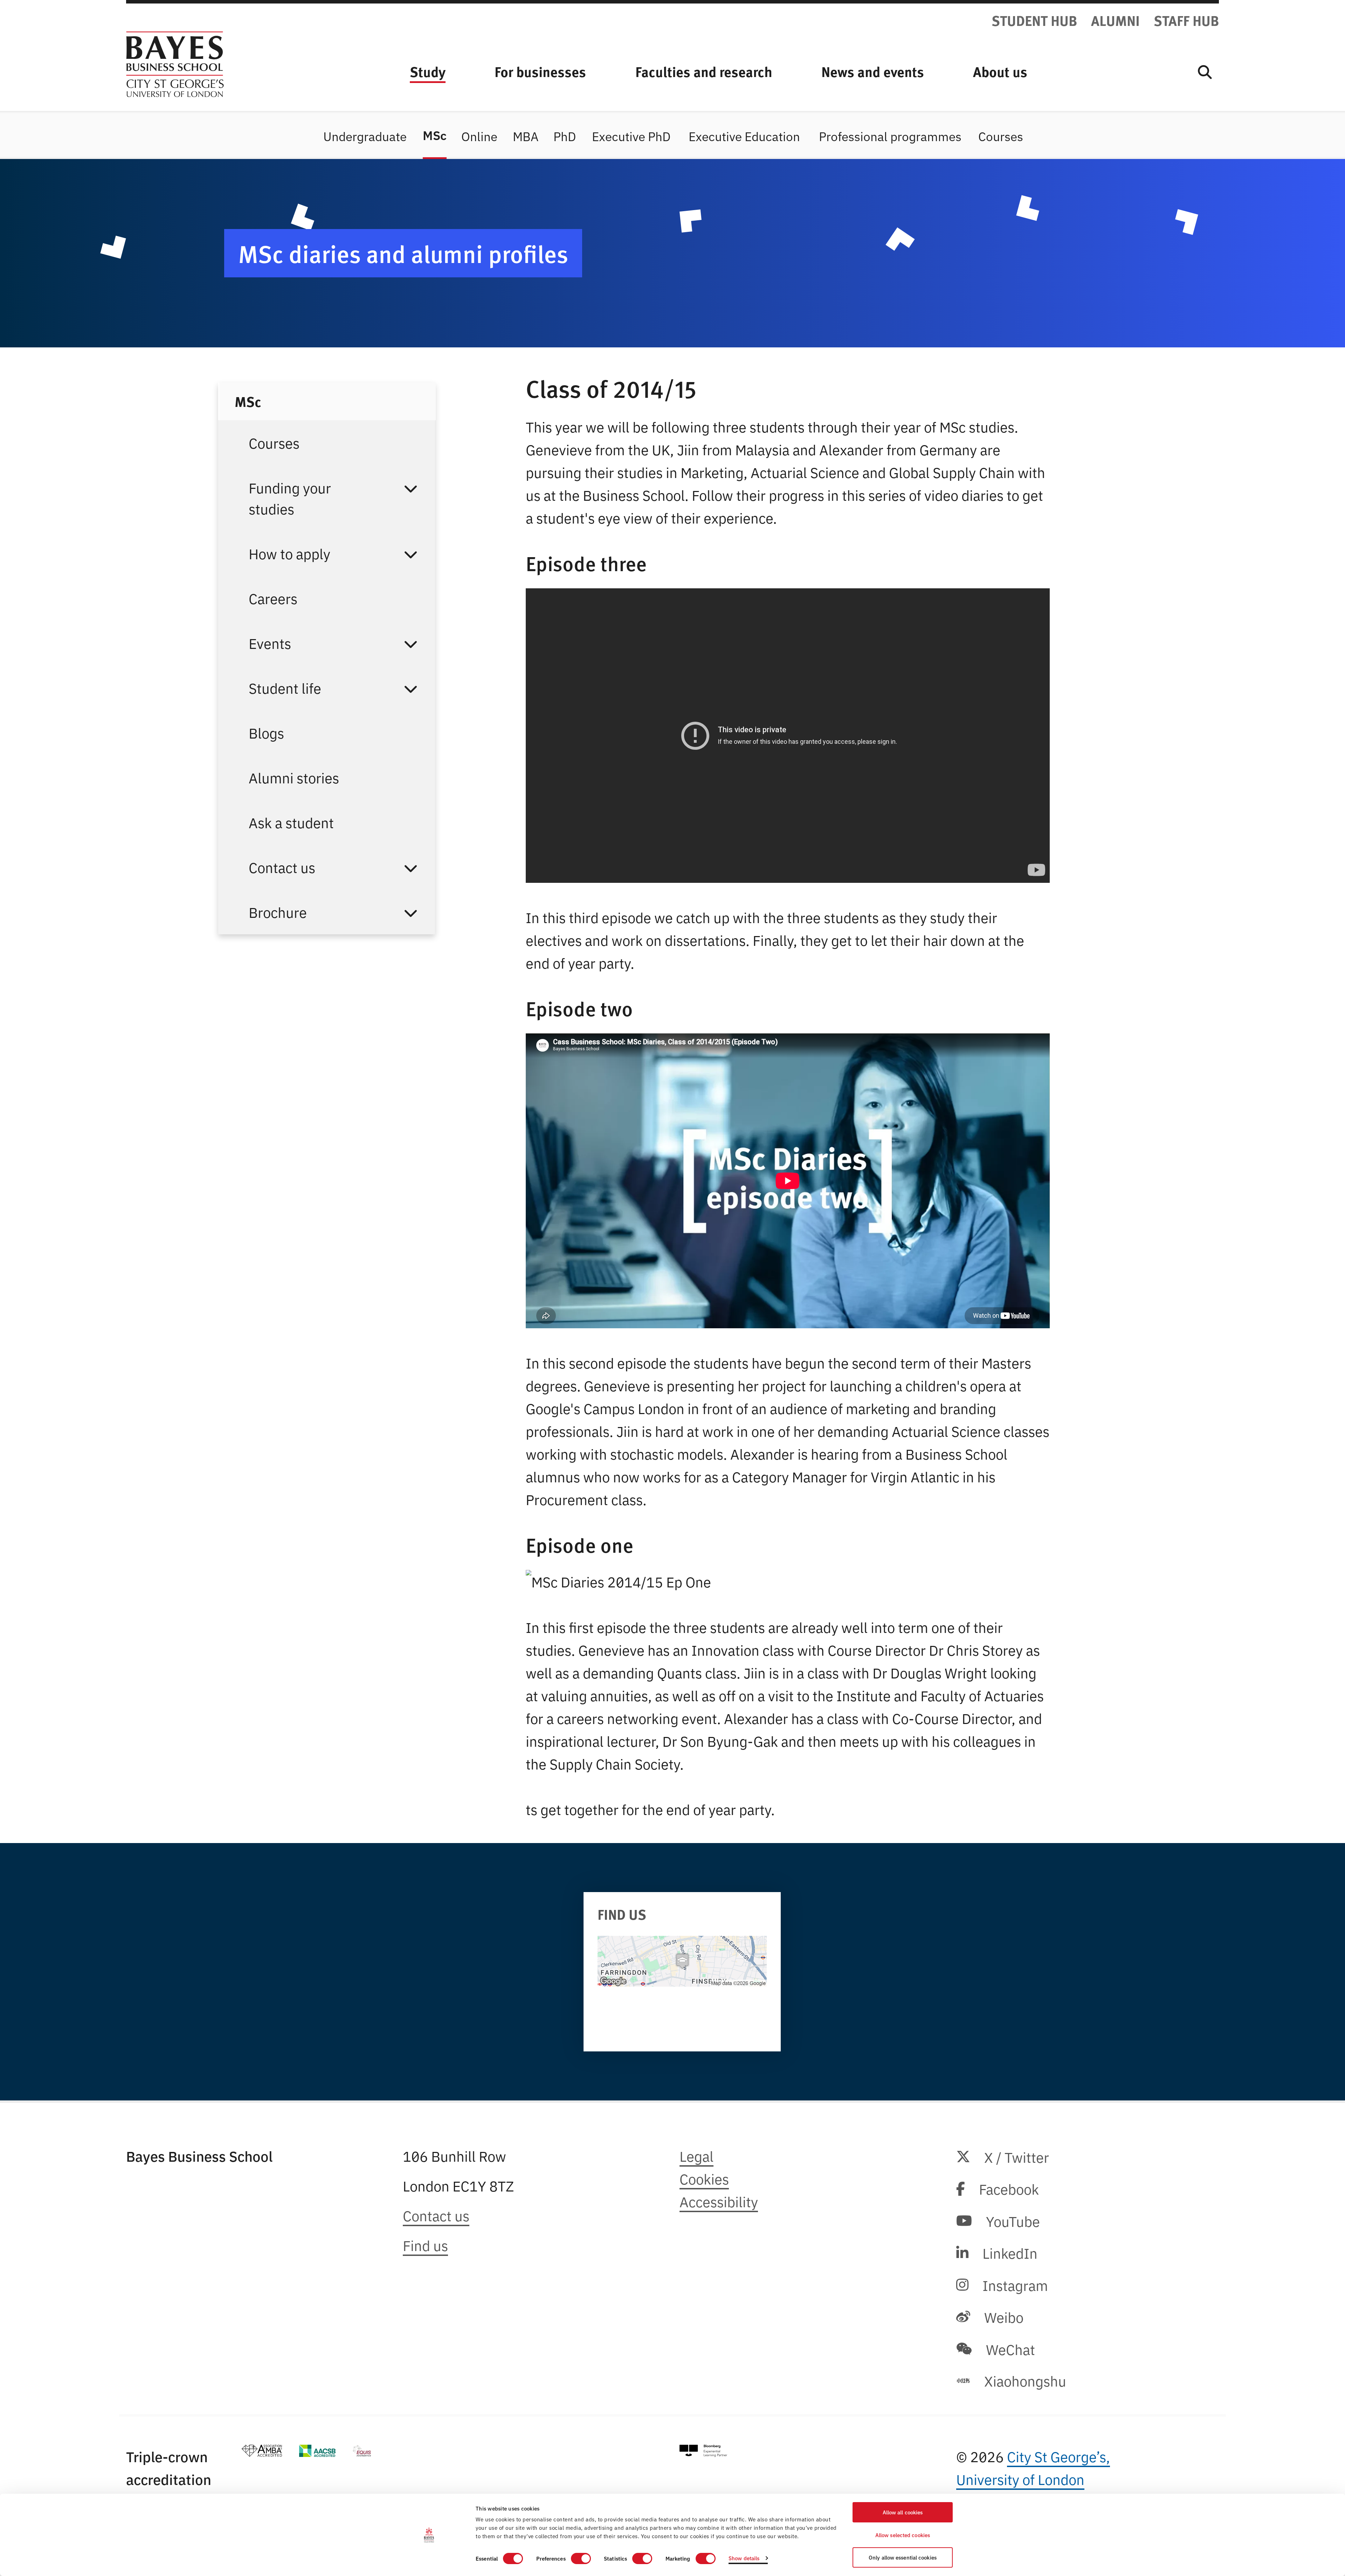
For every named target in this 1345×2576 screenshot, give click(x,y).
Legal (696, 2156)
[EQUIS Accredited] (362, 2451)
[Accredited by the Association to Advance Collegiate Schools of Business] (317, 2451)
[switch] (581, 2558)
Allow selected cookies (903, 2535)
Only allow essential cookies (903, 2557)
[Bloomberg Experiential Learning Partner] (703, 2451)
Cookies (704, 2178)
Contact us (436, 2215)
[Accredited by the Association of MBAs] (262, 2451)
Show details (744, 2558)
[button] (411, 498)
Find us (425, 2245)
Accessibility (719, 2201)
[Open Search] (1205, 71)
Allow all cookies (903, 2512)
